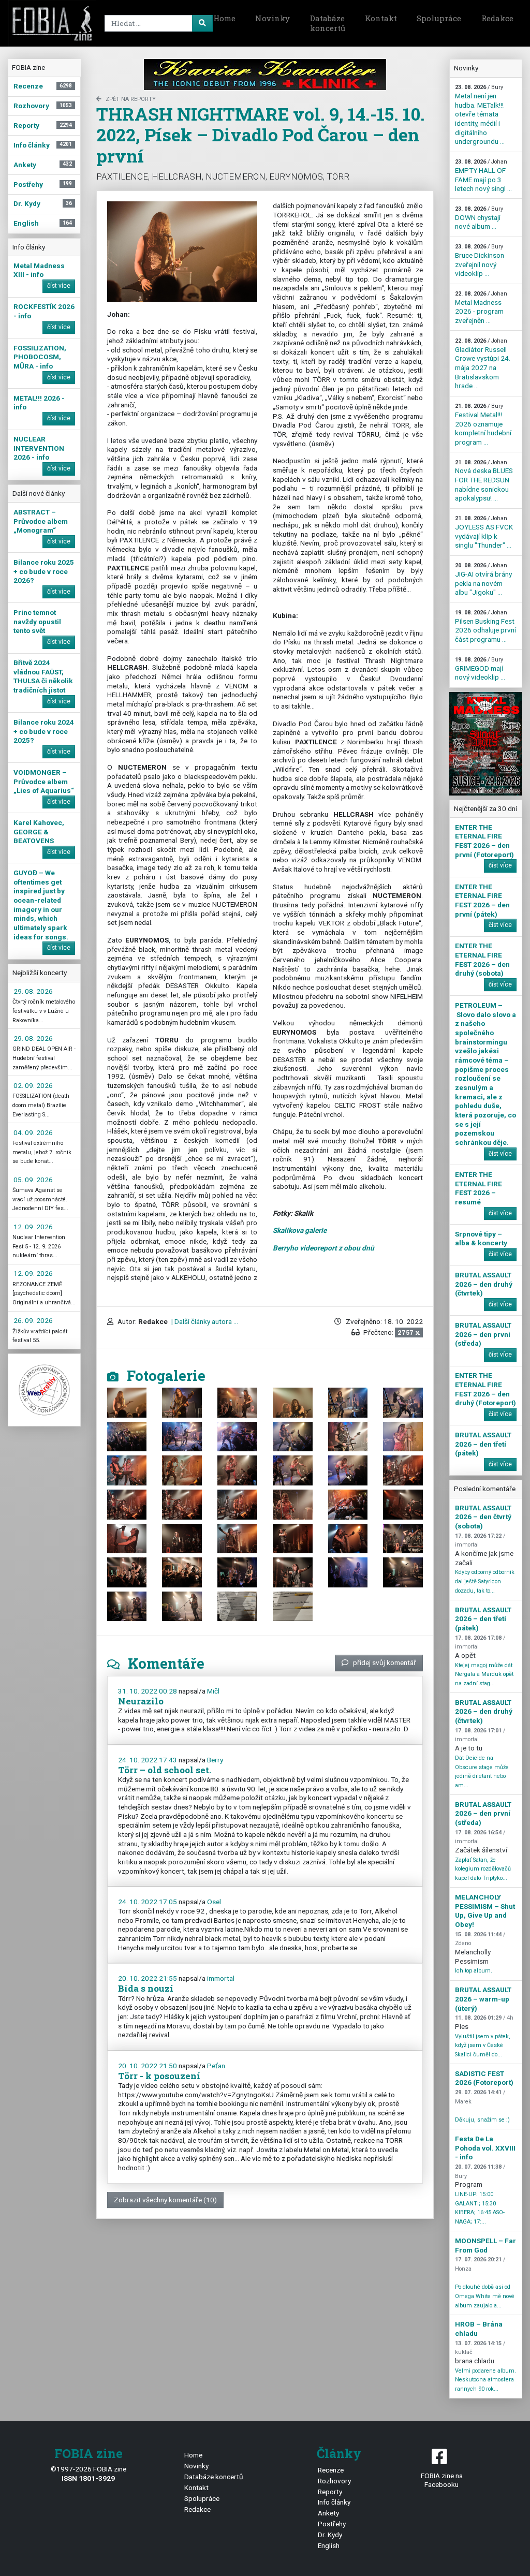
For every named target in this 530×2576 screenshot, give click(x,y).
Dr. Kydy (330, 2535)
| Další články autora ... (204, 1321)
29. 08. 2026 (33, 991)
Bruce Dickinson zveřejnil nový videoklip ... (480, 260)
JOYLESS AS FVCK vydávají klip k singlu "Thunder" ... (484, 532)
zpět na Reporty (131, 99)
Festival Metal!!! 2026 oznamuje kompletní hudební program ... (483, 424)
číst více (59, 286)
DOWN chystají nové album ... (479, 218)
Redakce (497, 18)
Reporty (330, 2492)
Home (224, 18)
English (329, 2545)
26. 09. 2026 (33, 1320)
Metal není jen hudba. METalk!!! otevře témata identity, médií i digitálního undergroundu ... (480, 115)
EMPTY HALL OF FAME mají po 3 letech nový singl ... (483, 175)
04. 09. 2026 (33, 1132)
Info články (334, 2502)
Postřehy (332, 2524)
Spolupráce (439, 18)
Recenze (331, 2470)
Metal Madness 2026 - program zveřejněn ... (481, 307)
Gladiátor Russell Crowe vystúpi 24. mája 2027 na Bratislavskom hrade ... (483, 364)
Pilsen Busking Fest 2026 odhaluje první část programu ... (485, 626)
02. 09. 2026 (33, 1085)
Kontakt (381, 18)
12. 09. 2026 (33, 1227)
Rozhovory (334, 2481)
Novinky (273, 18)
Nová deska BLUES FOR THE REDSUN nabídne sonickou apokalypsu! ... (484, 481)
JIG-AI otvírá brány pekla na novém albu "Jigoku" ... (483, 579)
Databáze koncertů (328, 23)
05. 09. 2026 (33, 1180)
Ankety (328, 2513)
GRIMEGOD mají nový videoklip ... (480, 669)
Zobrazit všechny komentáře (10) (165, 2200)
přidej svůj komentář (385, 1662)
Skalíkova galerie (300, 1230)
